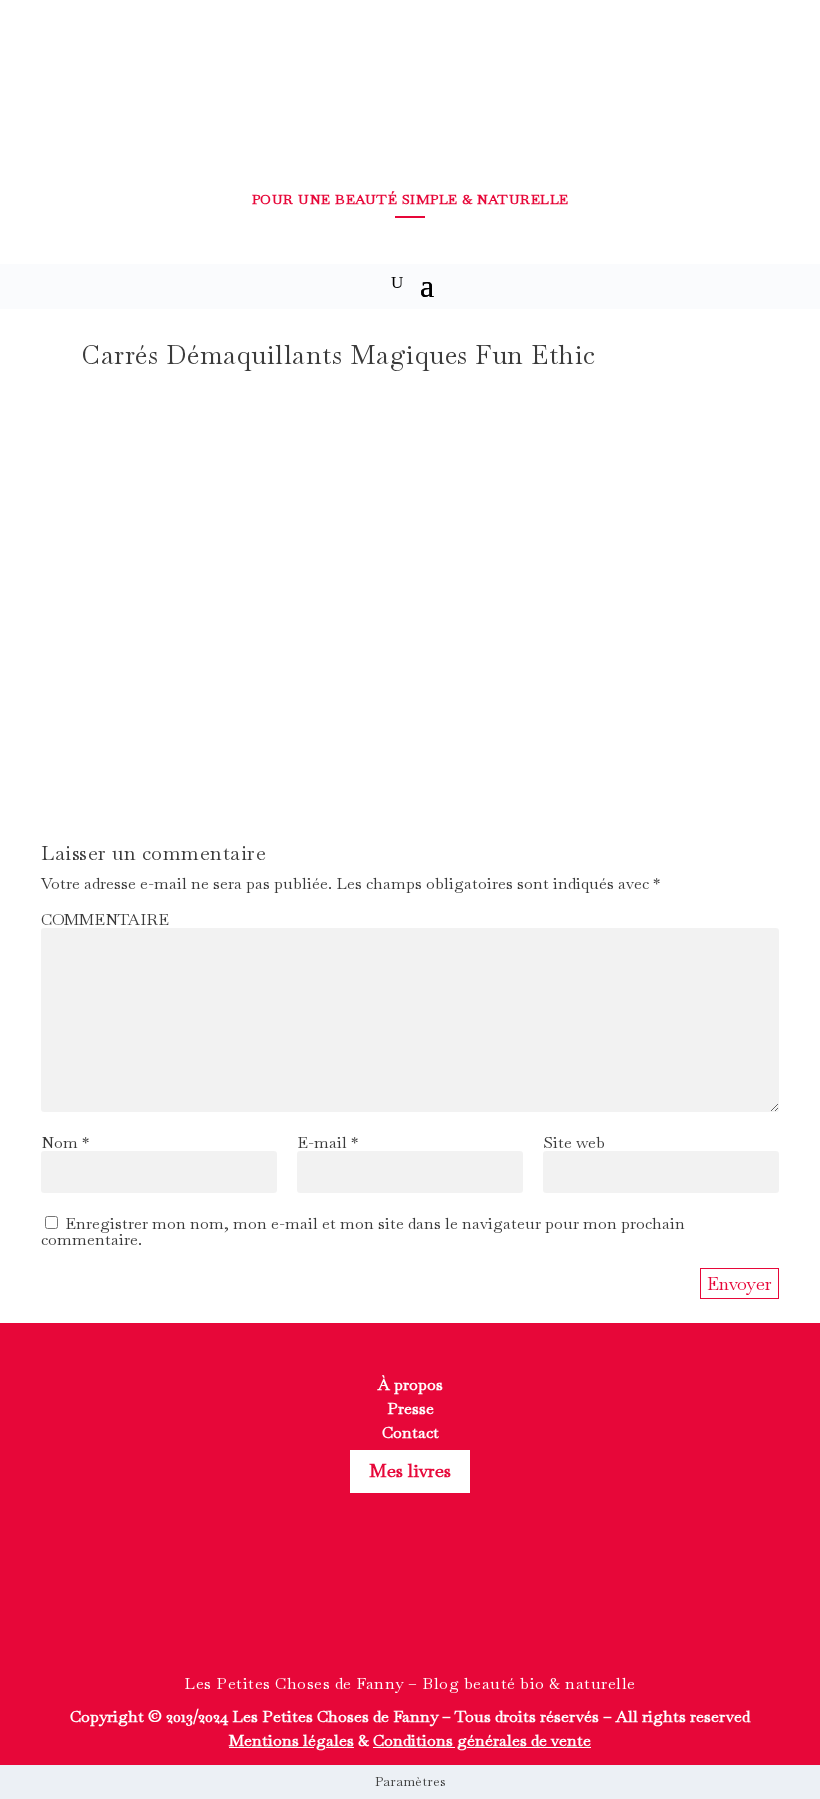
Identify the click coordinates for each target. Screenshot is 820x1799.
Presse (410, 1408)
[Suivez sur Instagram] (410, 1606)
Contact (410, 1432)
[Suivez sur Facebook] (374, 1606)
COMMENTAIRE (105, 919)
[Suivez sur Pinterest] (446, 1606)
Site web (574, 1142)
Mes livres (410, 1470)
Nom (65, 1142)
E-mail (327, 1142)
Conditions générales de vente (482, 1740)
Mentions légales (291, 1740)
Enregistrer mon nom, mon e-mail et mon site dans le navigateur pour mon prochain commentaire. (363, 1231)
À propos (410, 1384)
